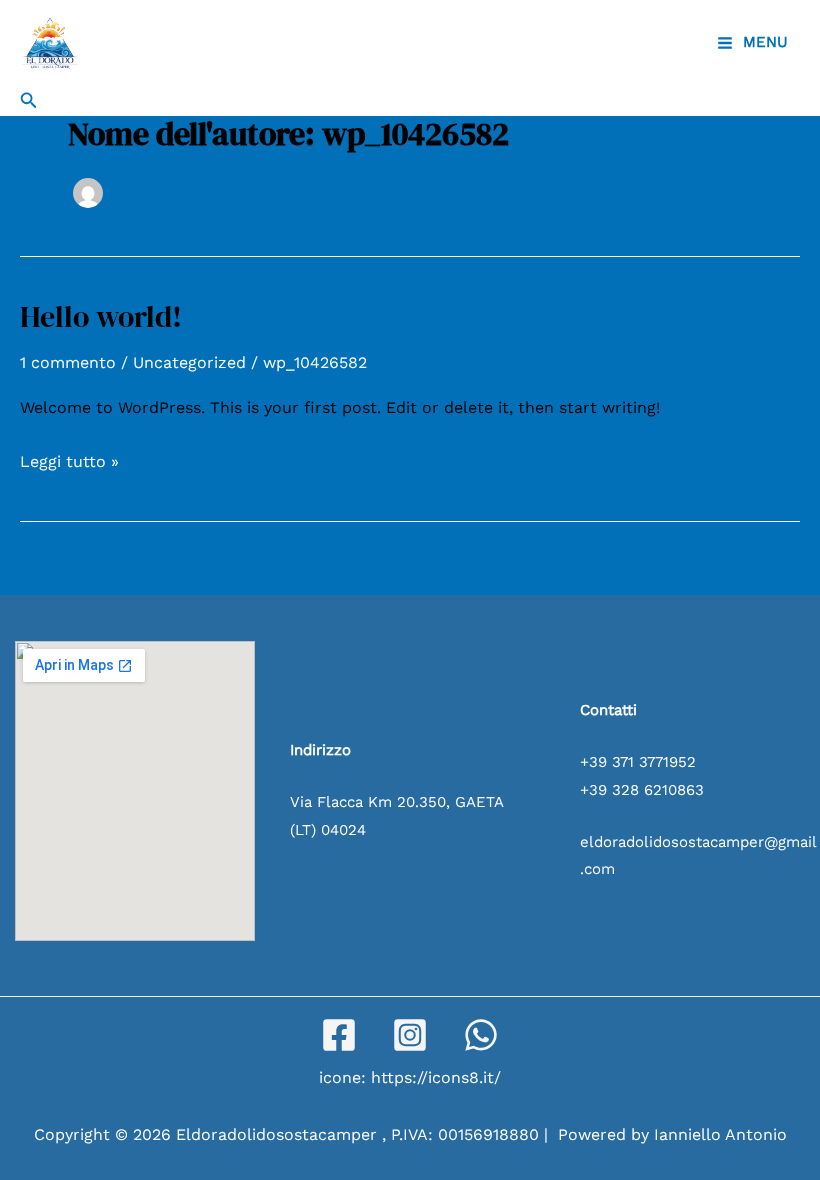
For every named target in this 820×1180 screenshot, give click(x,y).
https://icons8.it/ (436, 1077)
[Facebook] (339, 1035)
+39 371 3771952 (638, 762)
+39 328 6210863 (642, 790)
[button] (29, 100)
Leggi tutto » (69, 459)
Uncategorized (189, 362)
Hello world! (101, 316)
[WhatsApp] (481, 1035)
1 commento (68, 362)
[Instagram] (410, 1035)
